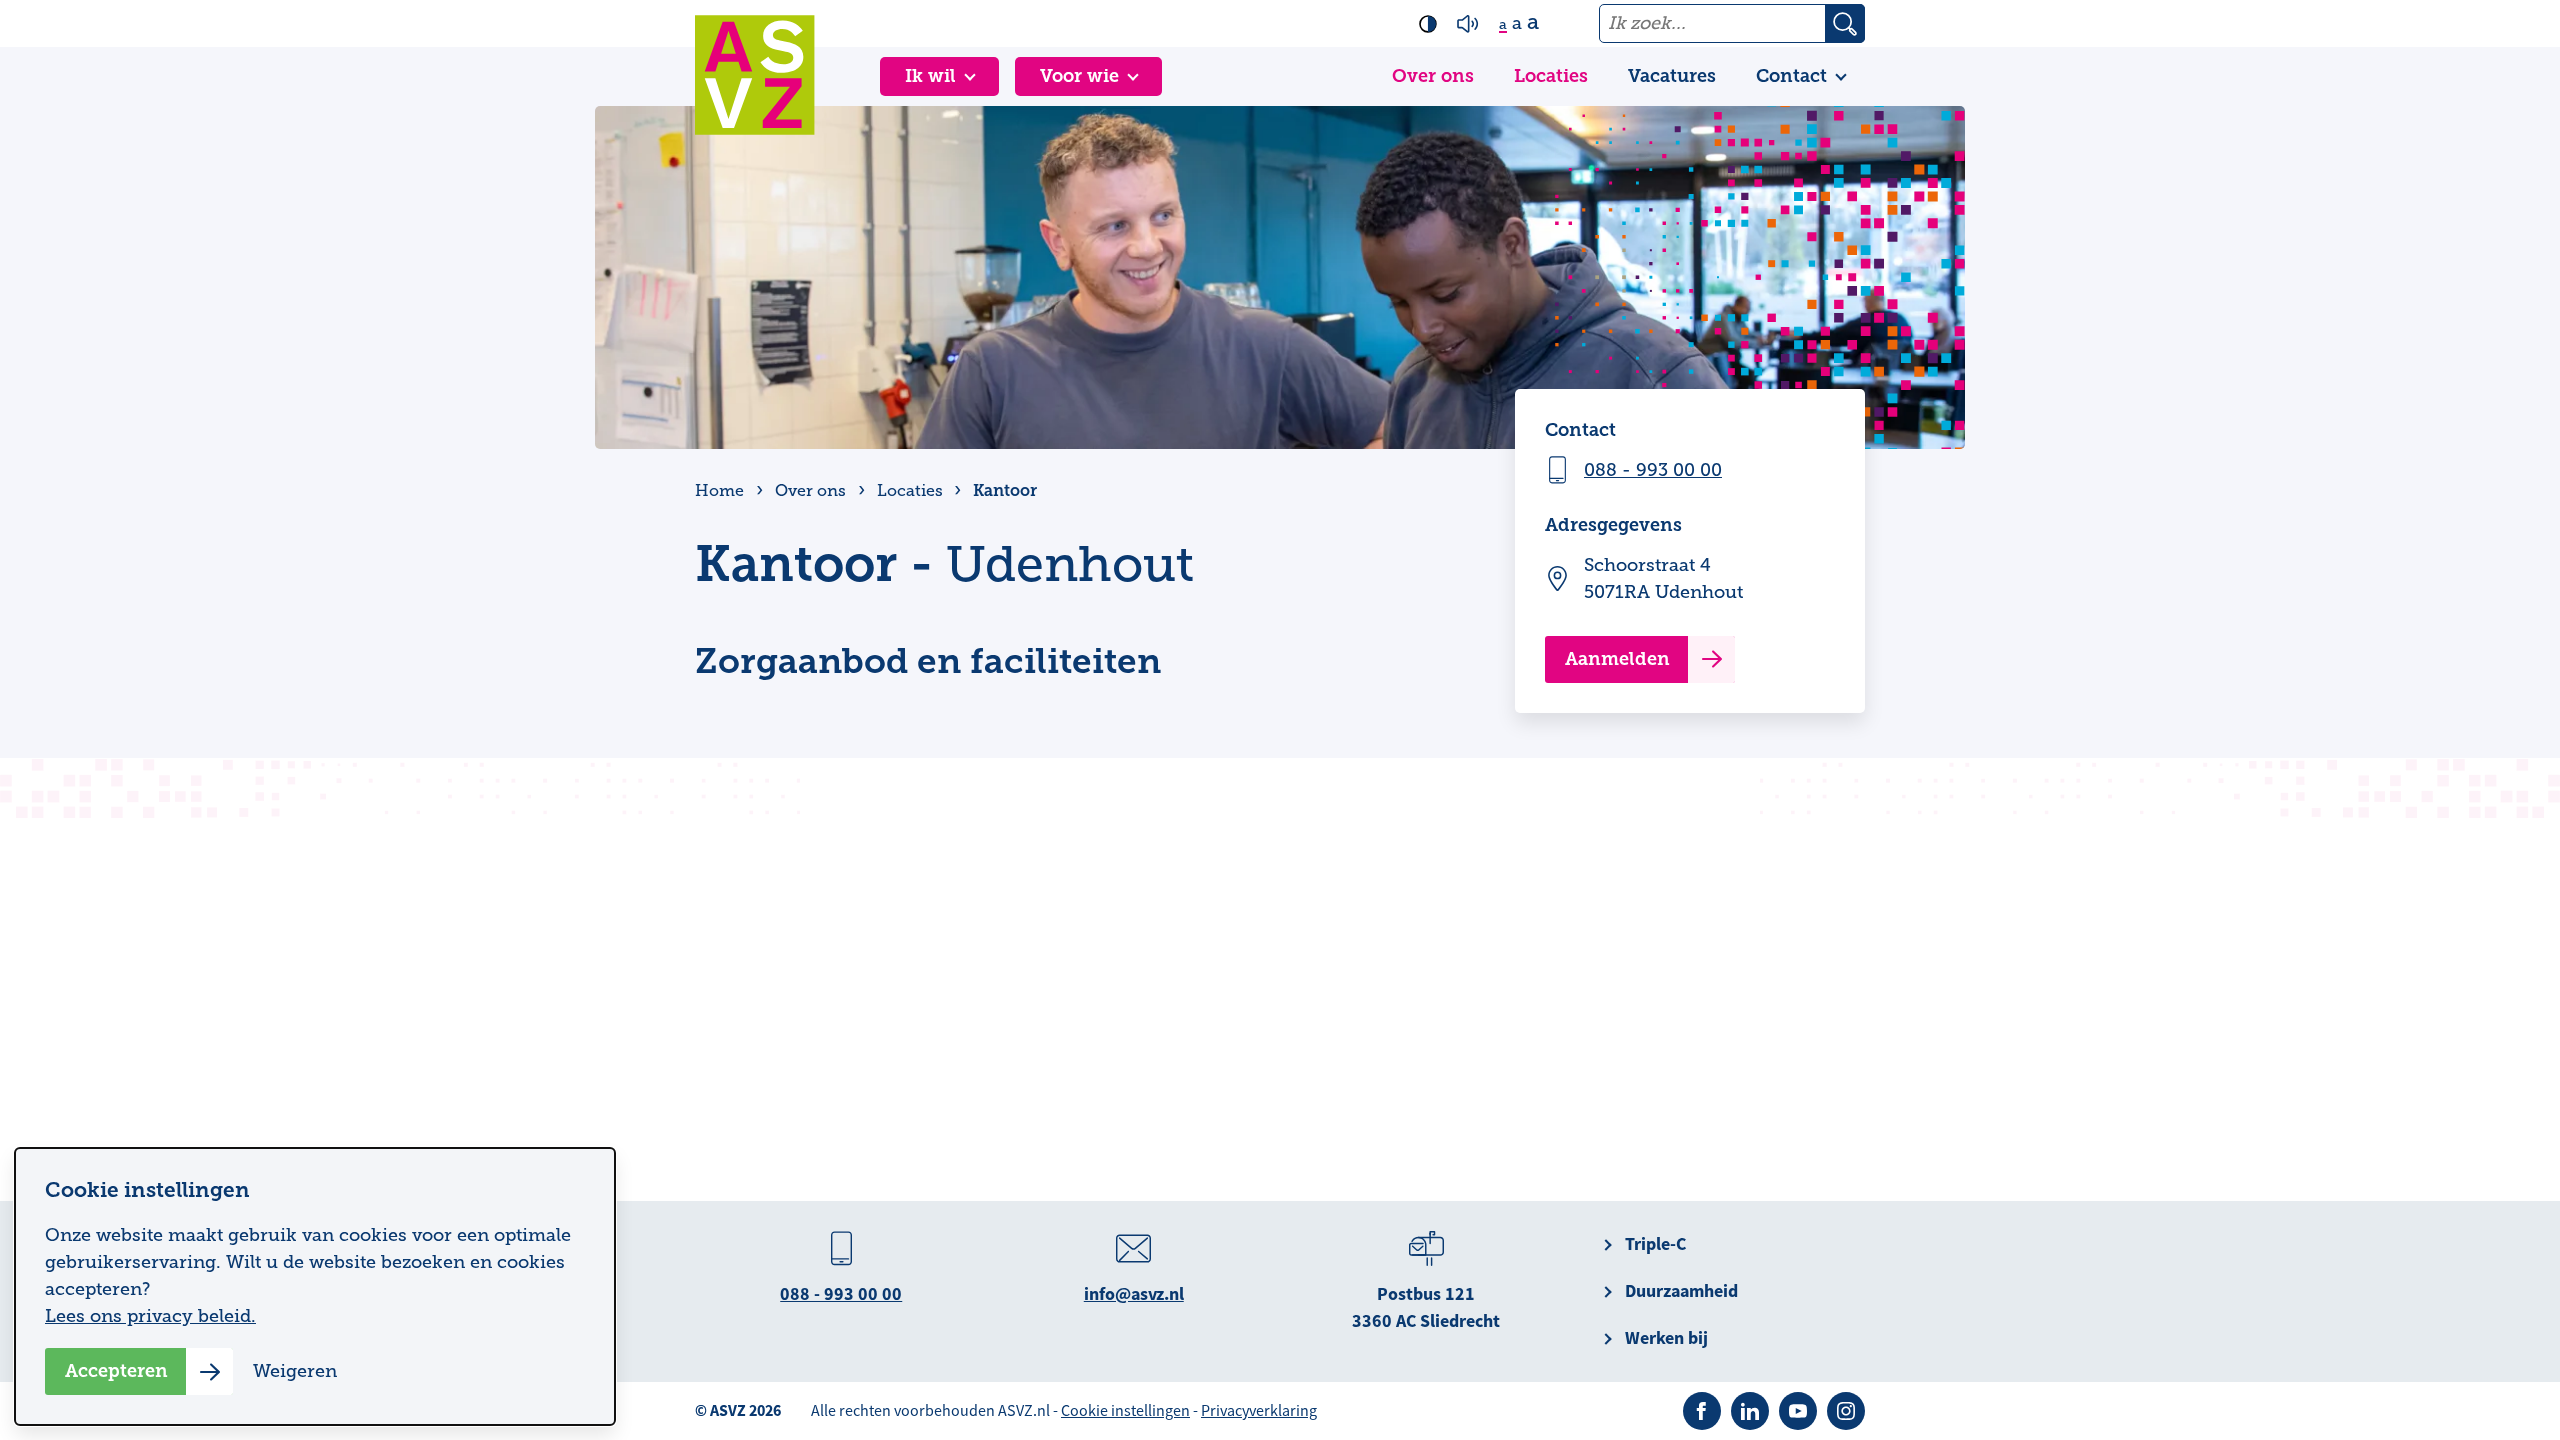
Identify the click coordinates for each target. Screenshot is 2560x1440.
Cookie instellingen (1125, 1411)
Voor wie (1079, 76)
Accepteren (116, 1371)
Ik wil (930, 76)
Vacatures (1672, 76)
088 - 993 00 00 (1653, 470)
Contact (1791, 76)
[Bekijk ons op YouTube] (1798, 1411)
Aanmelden (1617, 659)
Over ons (1433, 76)
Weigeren (295, 1371)
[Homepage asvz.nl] (755, 75)
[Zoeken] (1845, 23)
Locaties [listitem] (908, 491)
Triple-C (1655, 1244)
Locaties (1551, 76)
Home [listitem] (721, 491)
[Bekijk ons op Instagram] (1846, 1411)
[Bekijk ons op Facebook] (1702, 1411)
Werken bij (1666, 1338)
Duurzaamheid (1681, 1291)
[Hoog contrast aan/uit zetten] (1428, 24)
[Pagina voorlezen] (1468, 24)
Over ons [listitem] (810, 491)
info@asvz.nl (1134, 1294)
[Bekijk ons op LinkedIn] (1750, 1411)
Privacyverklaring (1259, 1411)
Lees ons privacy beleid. (150, 1316)
